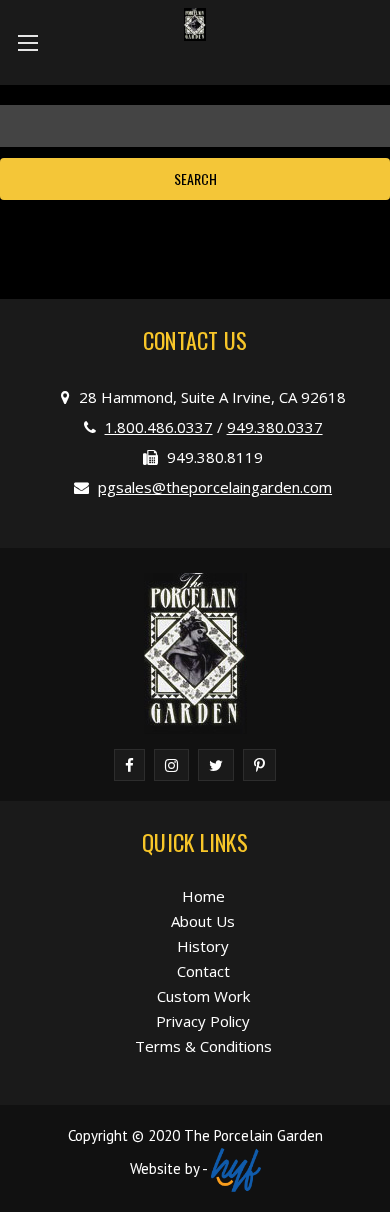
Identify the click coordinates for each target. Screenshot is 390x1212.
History (203, 946)
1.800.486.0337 (159, 427)
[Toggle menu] (27, 42)
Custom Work (203, 996)
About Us (203, 921)
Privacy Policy (203, 1021)
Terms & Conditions (203, 1046)
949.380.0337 (275, 427)
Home (203, 896)
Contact (203, 971)
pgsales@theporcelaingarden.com (215, 487)
